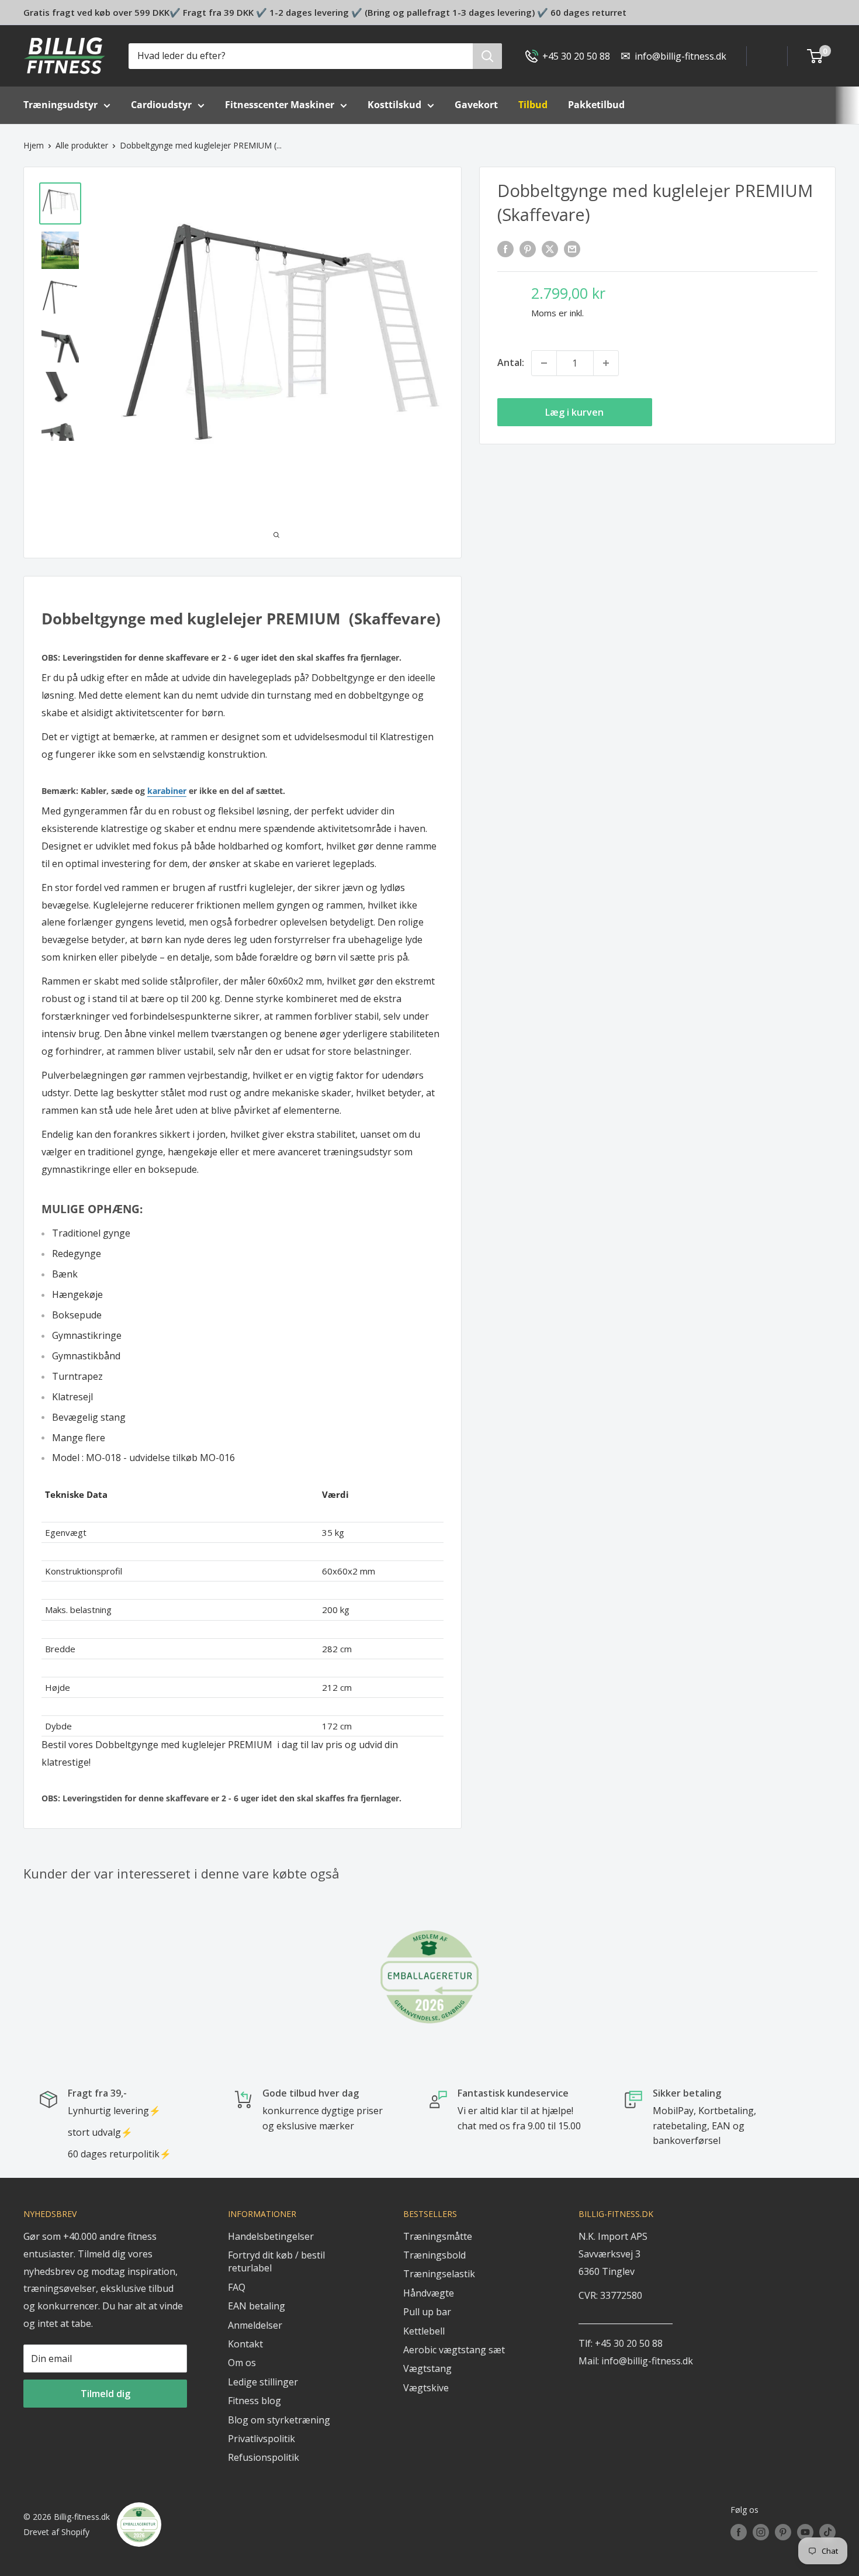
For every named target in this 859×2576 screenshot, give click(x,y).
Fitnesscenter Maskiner (280, 105)
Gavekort (476, 105)
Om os (242, 2363)
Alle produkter (82, 145)
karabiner (167, 791)
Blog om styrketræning (279, 2420)
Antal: (511, 362)
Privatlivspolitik (261, 2439)
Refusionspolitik (264, 2457)
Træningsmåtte (438, 2236)
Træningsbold (434, 2255)
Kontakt (245, 2344)
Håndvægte (429, 2293)
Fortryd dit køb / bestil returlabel (276, 2261)
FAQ (237, 2287)
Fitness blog (254, 2401)
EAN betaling (257, 2306)
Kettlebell (424, 2331)
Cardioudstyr (161, 105)
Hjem (34, 145)
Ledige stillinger (263, 2382)
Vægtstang (427, 2368)
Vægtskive (426, 2388)
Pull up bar (427, 2312)
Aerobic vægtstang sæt (454, 2350)
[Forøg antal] (606, 363)
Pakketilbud (596, 105)
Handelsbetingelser (271, 2236)
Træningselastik (439, 2274)
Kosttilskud (394, 105)
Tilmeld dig (105, 2394)
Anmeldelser (255, 2325)
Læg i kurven (574, 412)
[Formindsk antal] (544, 363)
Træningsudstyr (60, 105)
